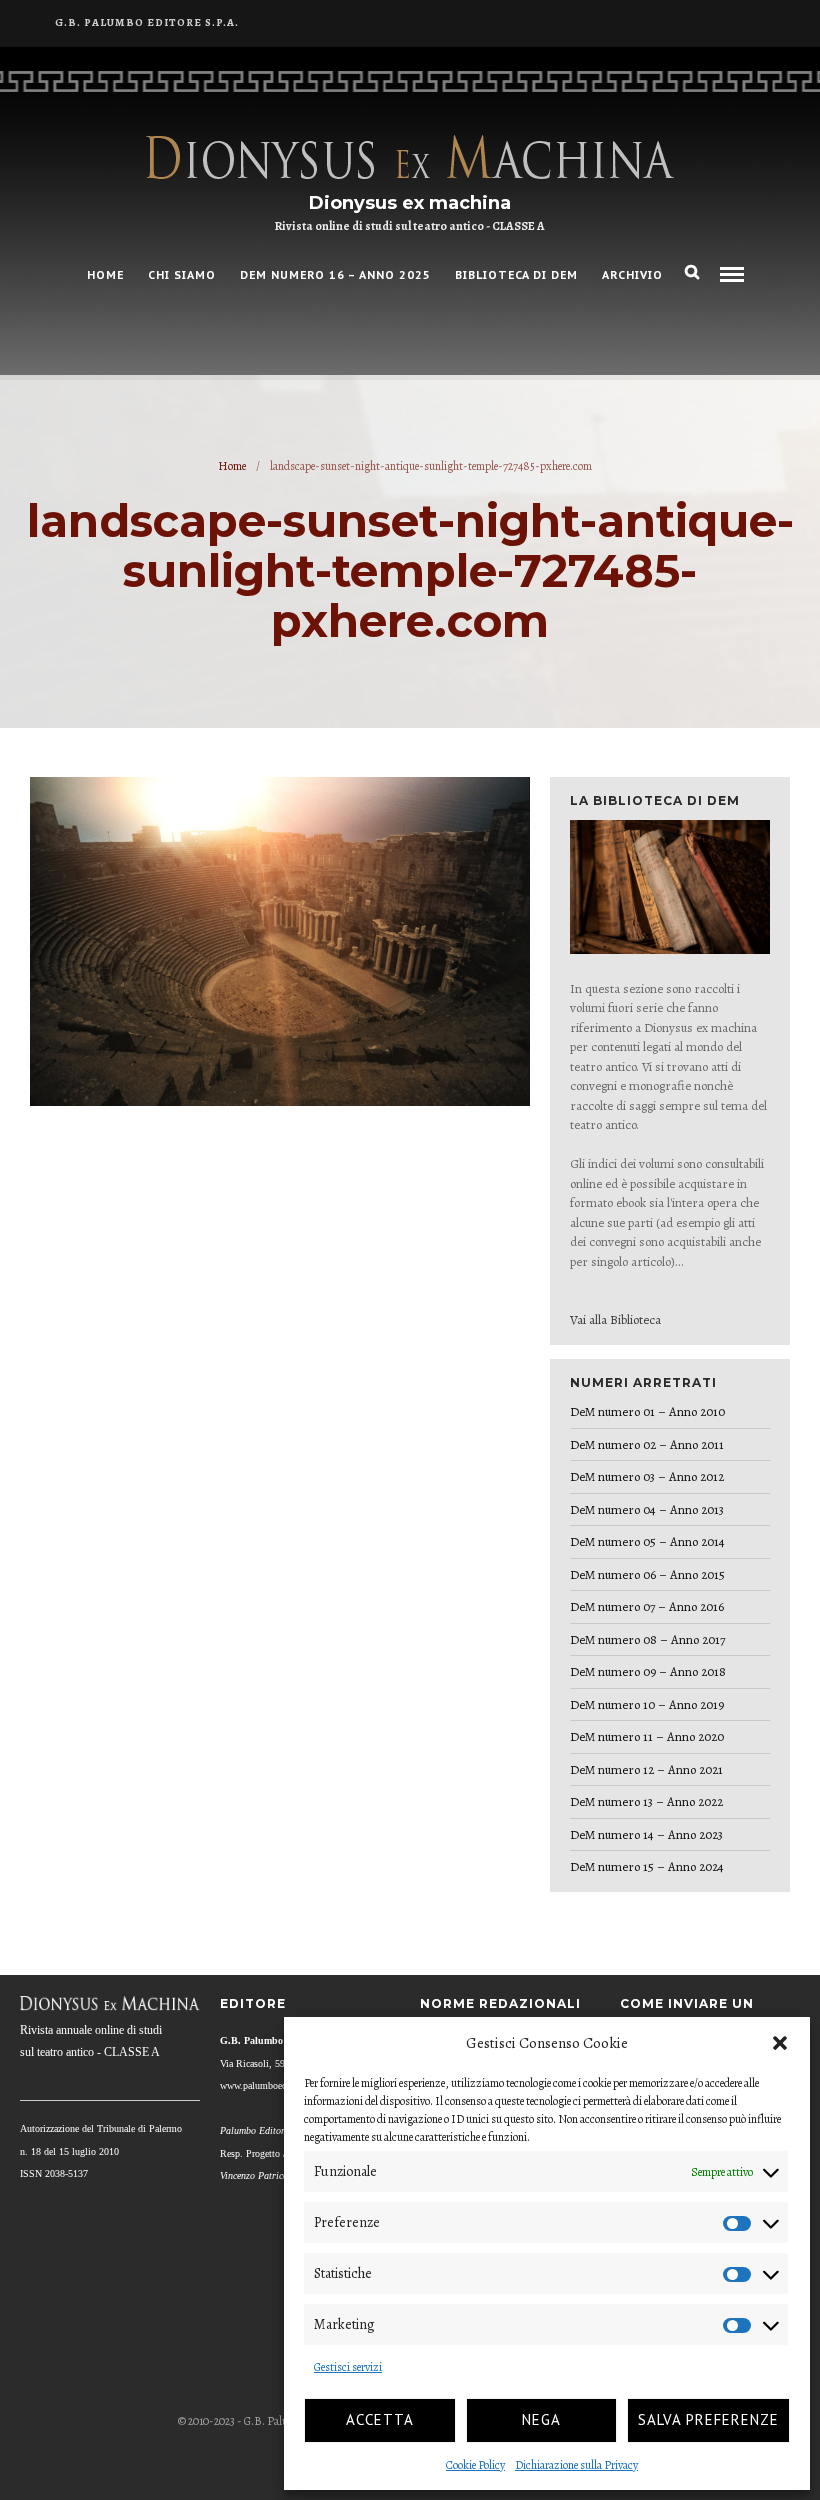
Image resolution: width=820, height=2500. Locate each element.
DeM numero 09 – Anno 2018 (648, 1671)
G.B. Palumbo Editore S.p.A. (147, 22)
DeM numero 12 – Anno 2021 (646, 1769)
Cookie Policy (475, 2465)
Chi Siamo (182, 275)
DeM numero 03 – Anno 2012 (647, 1476)
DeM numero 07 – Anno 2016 (647, 1606)
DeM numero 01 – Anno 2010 (647, 1411)
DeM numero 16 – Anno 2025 (335, 275)
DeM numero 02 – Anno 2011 (647, 1444)
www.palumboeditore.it (267, 2085)
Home (232, 466)
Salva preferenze (708, 2419)
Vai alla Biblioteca (615, 1319)
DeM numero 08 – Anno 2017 (647, 1639)
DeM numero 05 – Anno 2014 (647, 1541)
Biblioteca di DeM (516, 275)
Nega (541, 2419)
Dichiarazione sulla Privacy (576, 2465)
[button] (780, 2043)
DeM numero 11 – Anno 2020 (647, 1736)
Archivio (632, 275)
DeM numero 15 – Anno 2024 (647, 1866)
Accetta (380, 2419)
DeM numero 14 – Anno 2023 (646, 1834)
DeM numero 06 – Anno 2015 (647, 1574)
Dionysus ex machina (410, 203)
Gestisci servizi (348, 2367)
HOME (105, 275)
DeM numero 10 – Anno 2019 (647, 1704)
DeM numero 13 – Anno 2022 (646, 1801)
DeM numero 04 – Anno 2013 (647, 1509)
